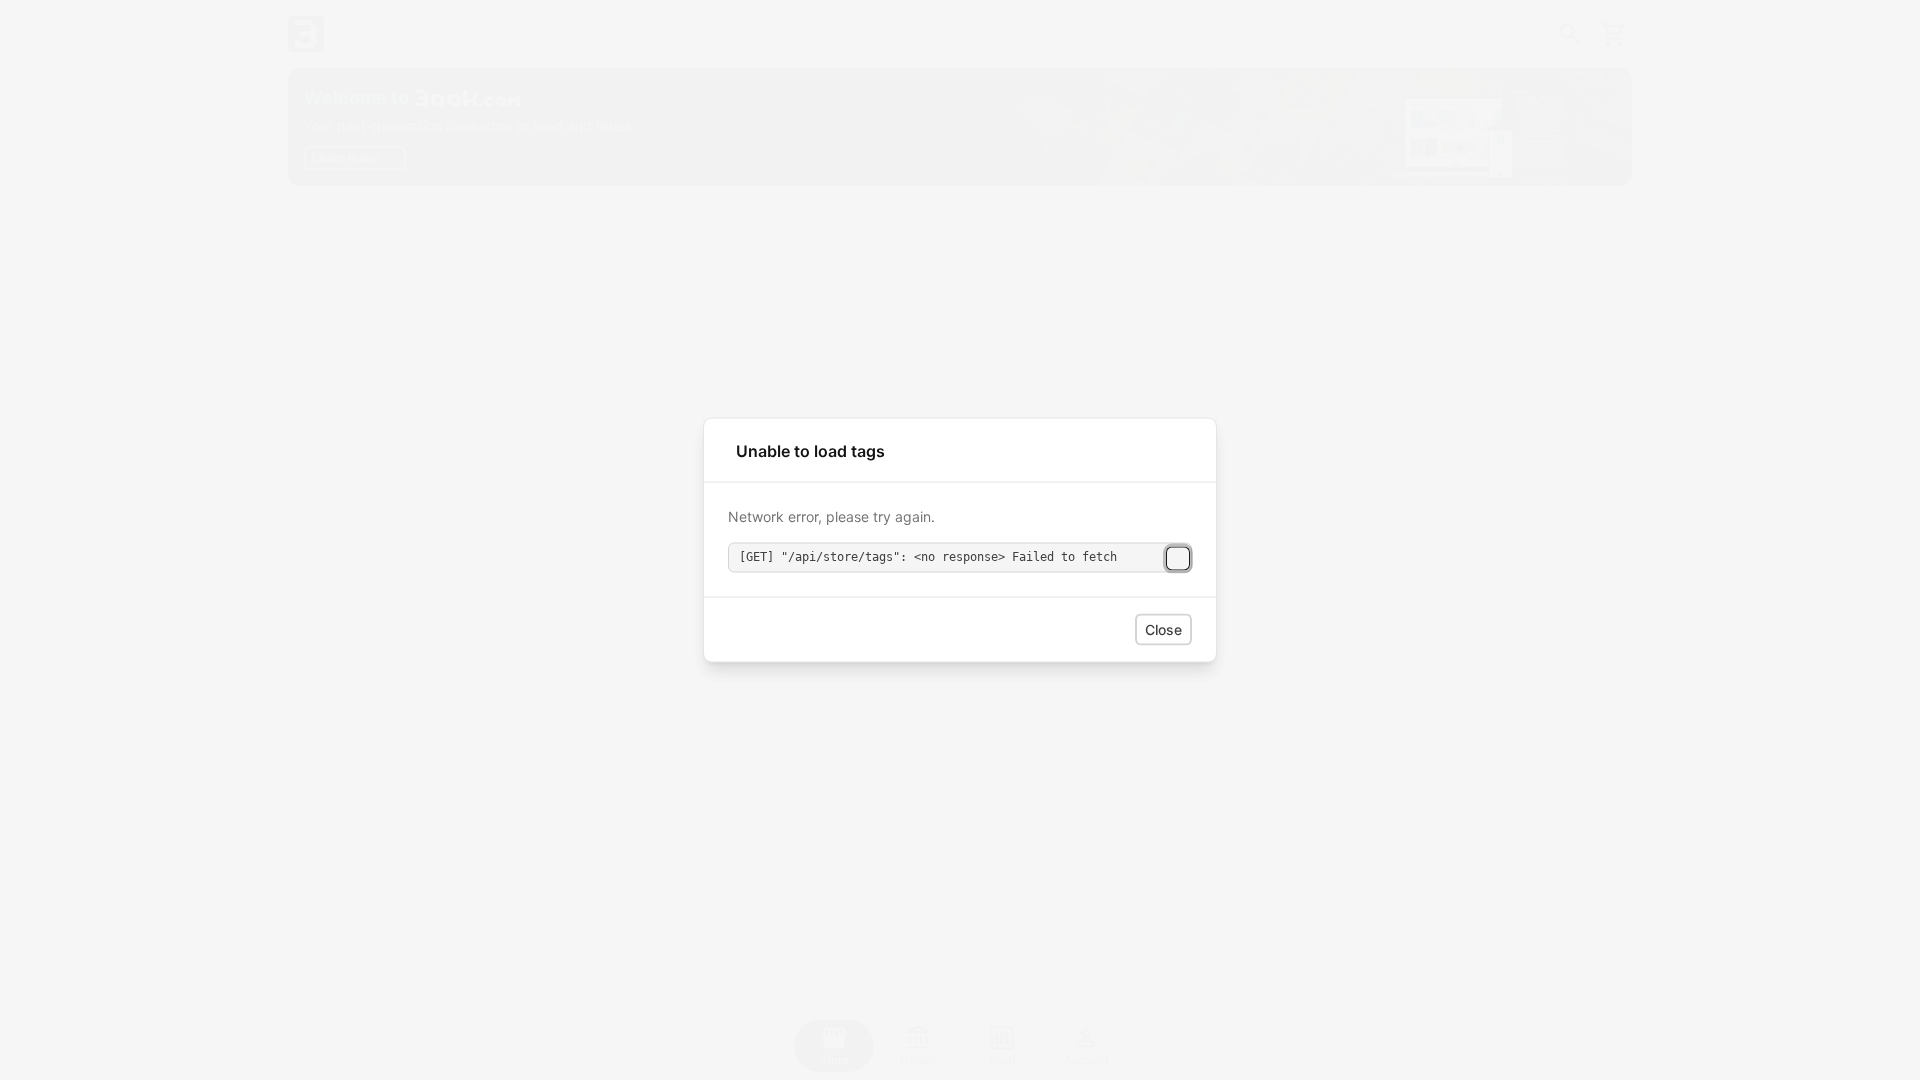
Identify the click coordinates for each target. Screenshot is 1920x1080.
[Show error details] (1178, 558)
